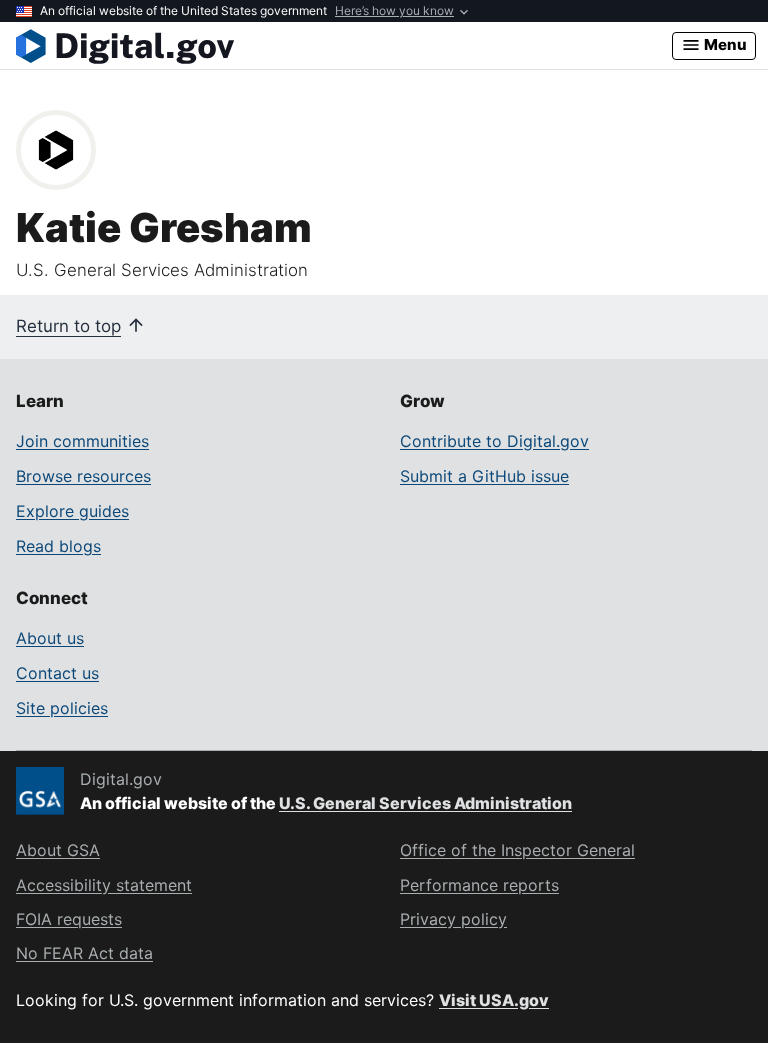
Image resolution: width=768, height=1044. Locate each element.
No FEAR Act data (84, 953)
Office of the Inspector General (517, 850)
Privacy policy (453, 919)
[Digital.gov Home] (344, 46)
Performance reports (479, 885)
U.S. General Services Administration (425, 803)
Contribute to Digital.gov (494, 441)
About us (50, 638)
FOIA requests (69, 919)
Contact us (57, 673)
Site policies (62, 708)
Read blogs (58, 546)
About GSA (58, 850)
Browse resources (83, 476)
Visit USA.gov (494, 1000)
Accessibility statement (104, 885)
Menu (724, 44)
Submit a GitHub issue (484, 476)
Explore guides (72, 511)
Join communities (82, 441)
